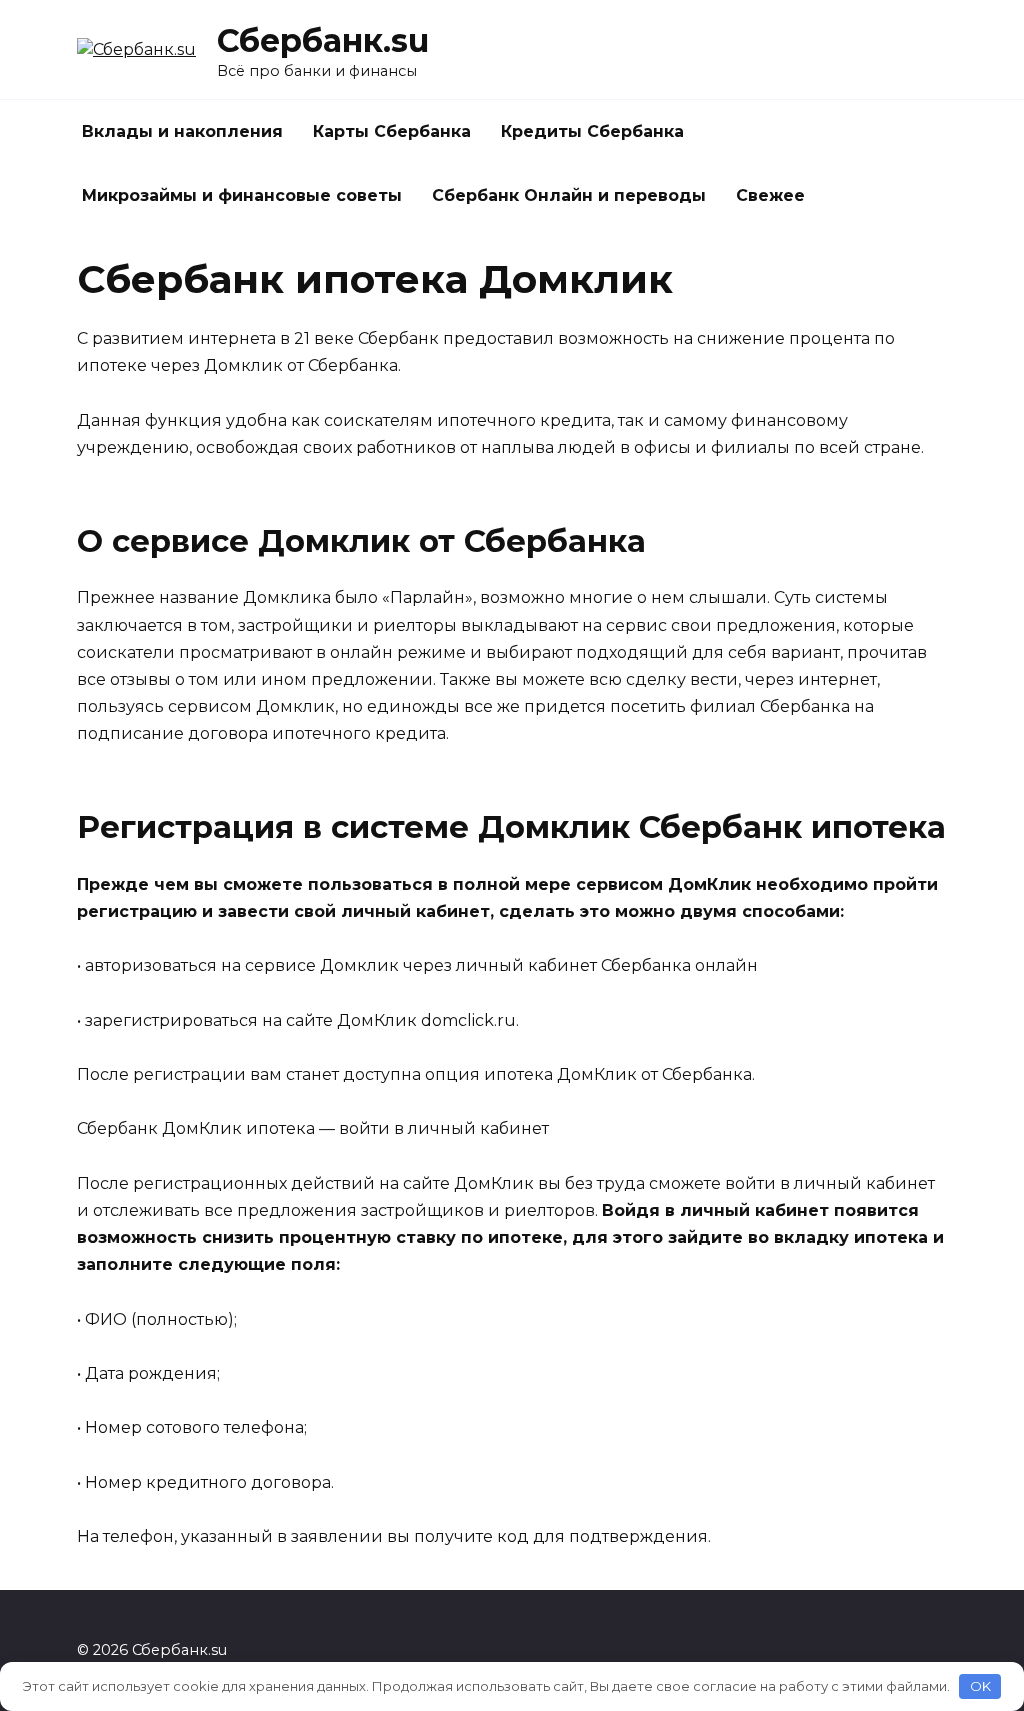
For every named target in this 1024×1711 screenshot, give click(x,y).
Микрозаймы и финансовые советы (242, 195)
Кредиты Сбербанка (592, 131)
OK (980, 1686)
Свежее (770, 195)
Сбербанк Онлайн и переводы (569, 195)
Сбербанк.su (323, 40)
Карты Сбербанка (392, 131)
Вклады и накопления (182, 131)
